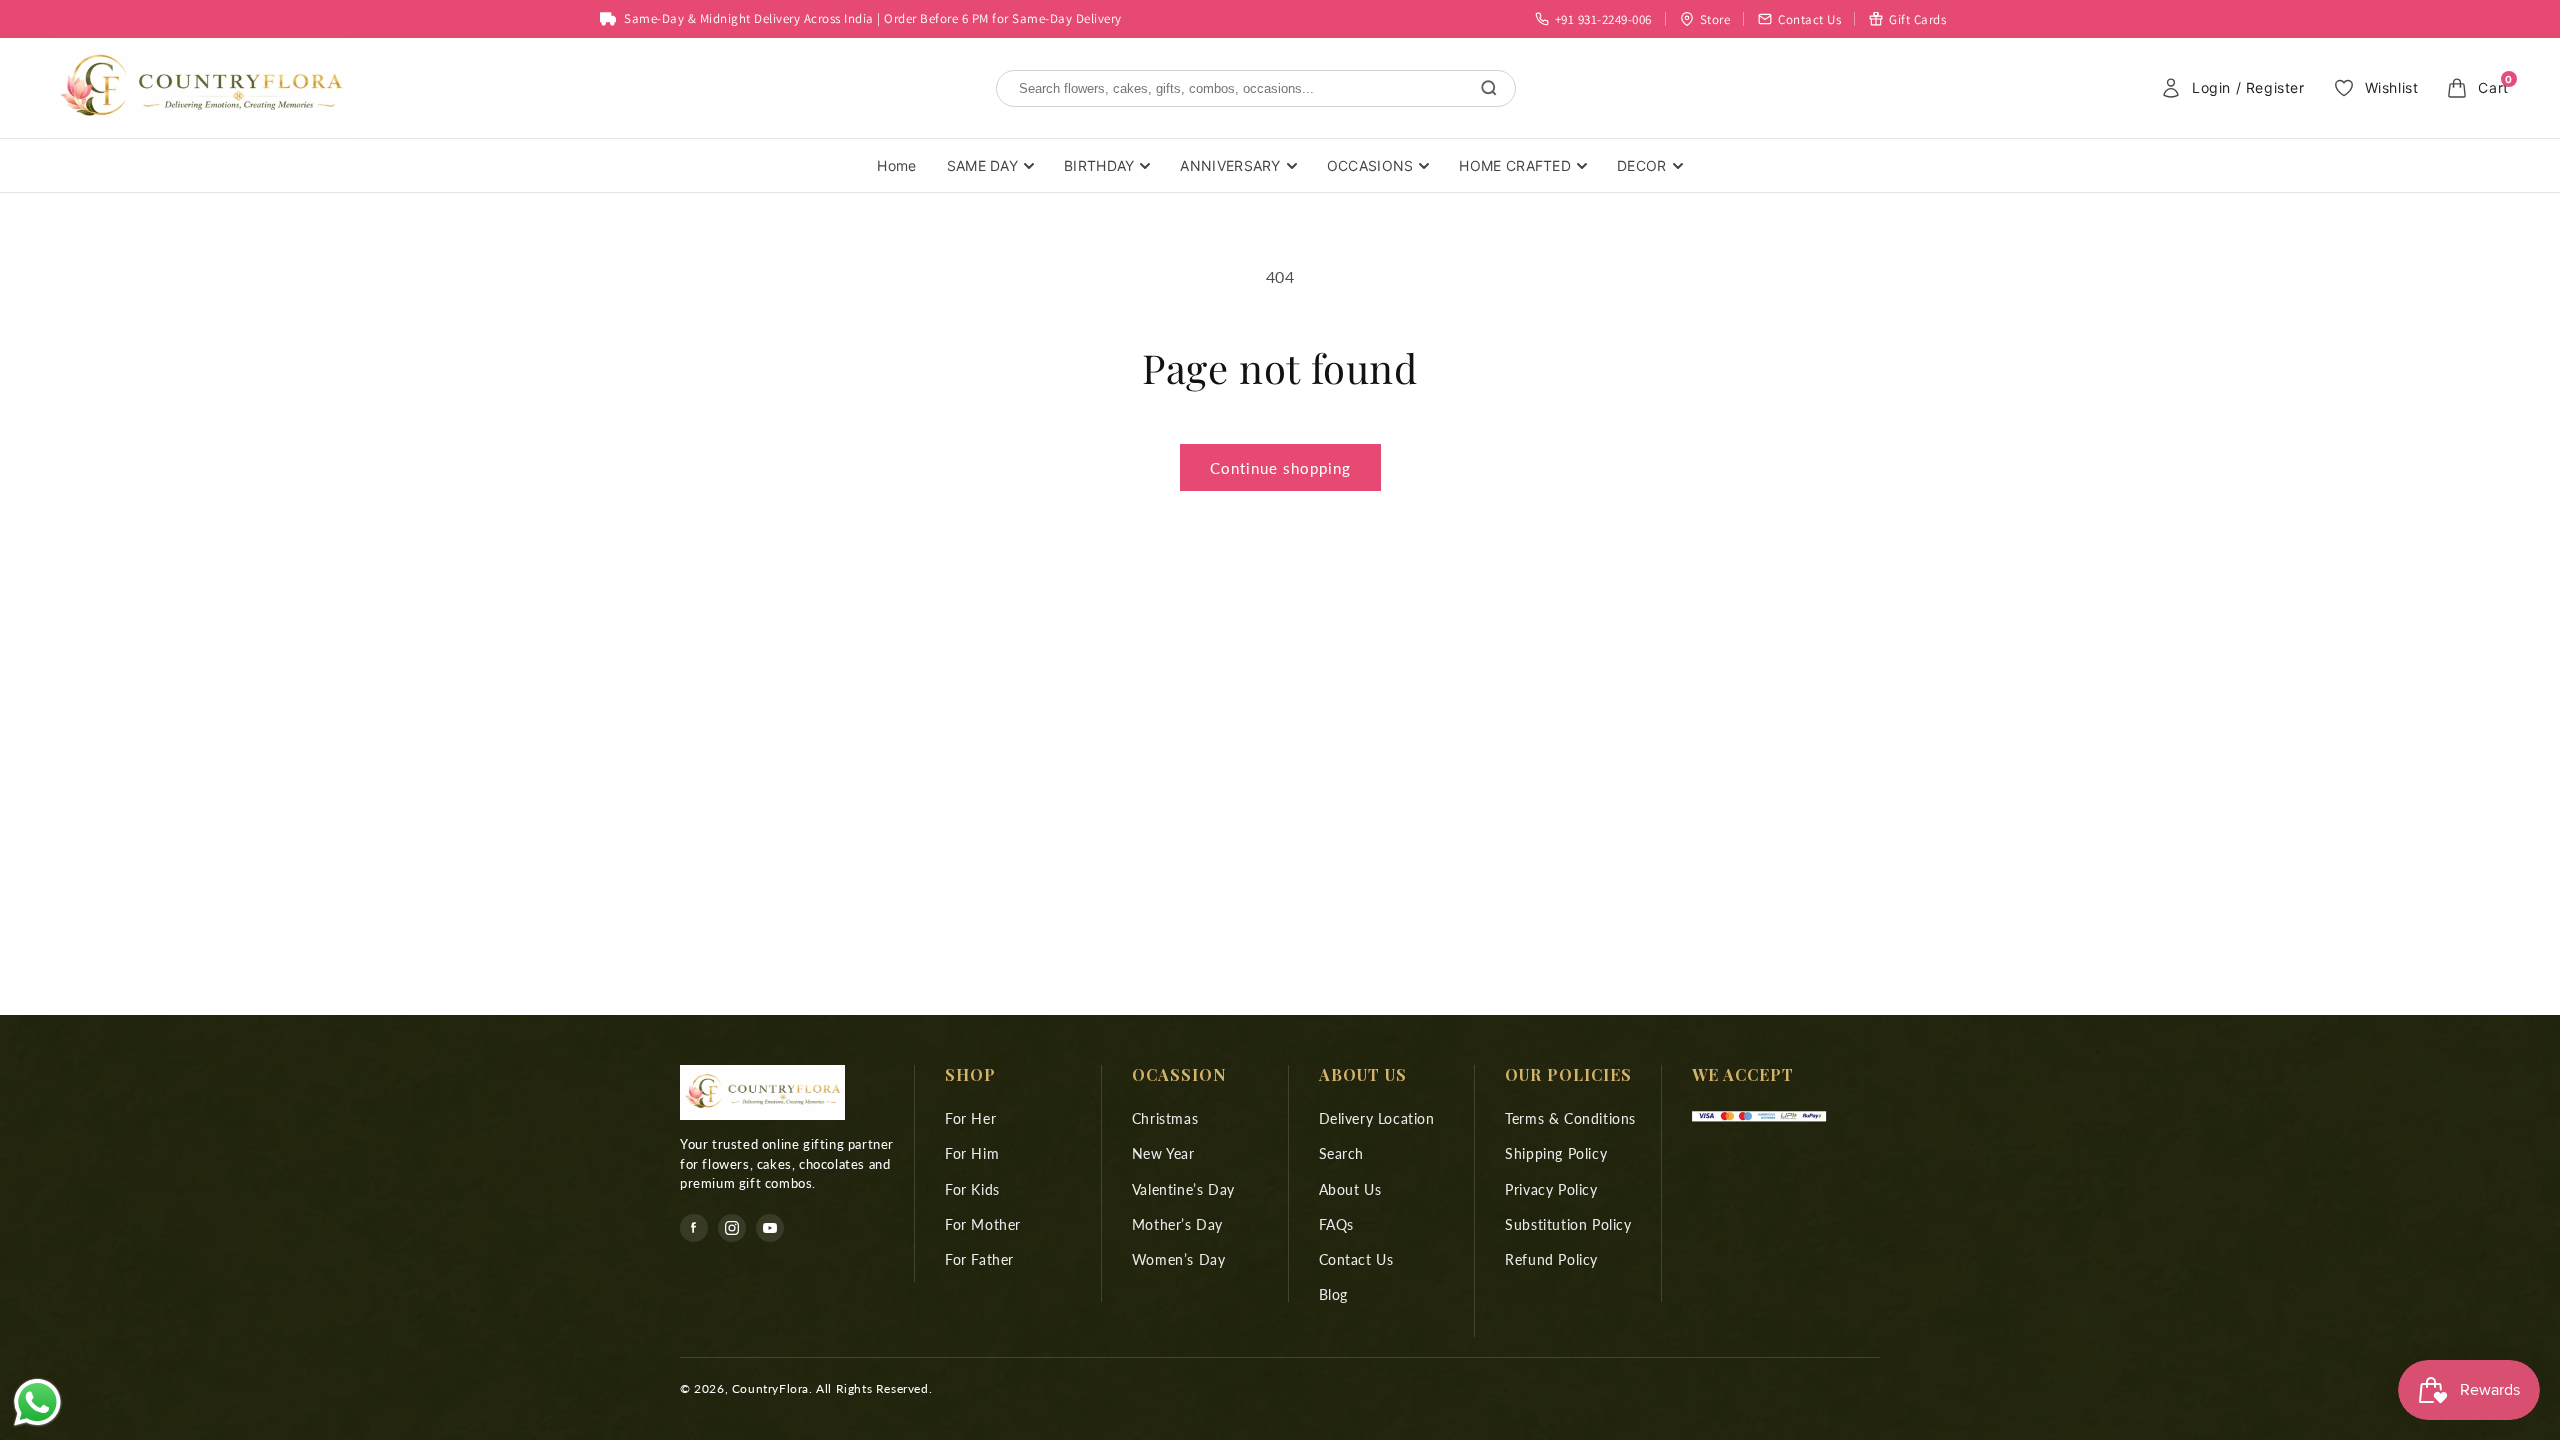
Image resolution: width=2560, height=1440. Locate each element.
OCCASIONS (1370, 165)
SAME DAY (982, 165)
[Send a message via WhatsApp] (37, 1402)
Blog (1333, 1294)
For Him (972, 1153)
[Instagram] (732, 1228)
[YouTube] (770, 1228)
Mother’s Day (1177, 1224)
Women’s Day (1179, 1259)
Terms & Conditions (1570, 1118)
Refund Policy (1551, 1259)
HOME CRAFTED (1515, 165)
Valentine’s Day (1183, 1189)
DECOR (1642, 165)
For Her (970, 1118)
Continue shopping (1280, 468)
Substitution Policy (1568, 1224)
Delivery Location (1377, 1118)
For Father (979, 1259)
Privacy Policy (1551, 1189)
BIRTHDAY (1099, 165)
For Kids (972, 1189)
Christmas (1165, 1118)
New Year (1163, 1153)
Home (896, 165)
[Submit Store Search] (1489, 88)
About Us (1350, 1189)
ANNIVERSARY (1230, 165)
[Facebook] (694, 1228)
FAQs (1336, 1224)
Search (1342, 1153)
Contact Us (1356, 1259)
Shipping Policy (1556, 1153)
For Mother (983, 1224)
